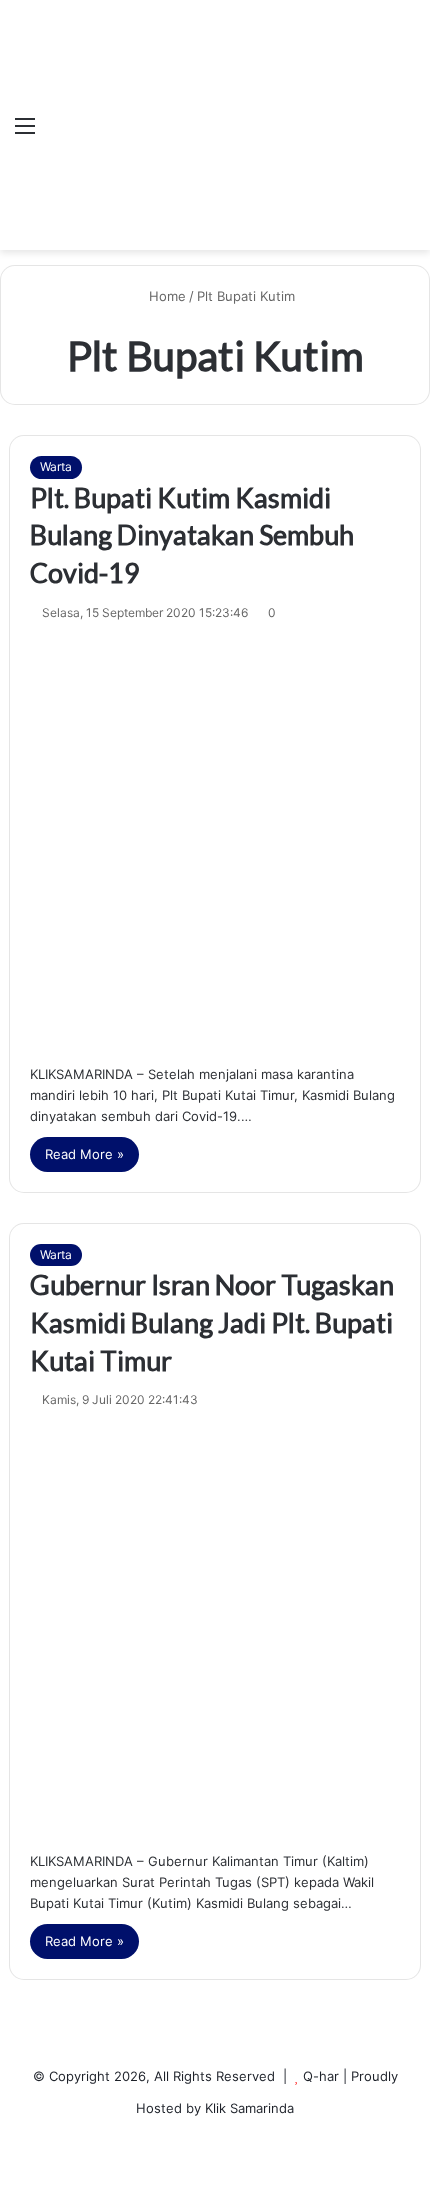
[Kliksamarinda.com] (107, 125)
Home (165, 296)
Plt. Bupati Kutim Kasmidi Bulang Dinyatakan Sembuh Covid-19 (192, 535)
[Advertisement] (272, 110)
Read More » (84, 1154)
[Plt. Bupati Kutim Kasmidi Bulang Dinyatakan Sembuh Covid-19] (215, 838)
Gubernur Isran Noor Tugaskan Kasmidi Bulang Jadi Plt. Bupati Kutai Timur (212, 1322)
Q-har (321, 2076)
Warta (56, 466)
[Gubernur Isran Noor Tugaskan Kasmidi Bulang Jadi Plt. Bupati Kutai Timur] (215, 1625)
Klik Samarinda (249, 2108)
